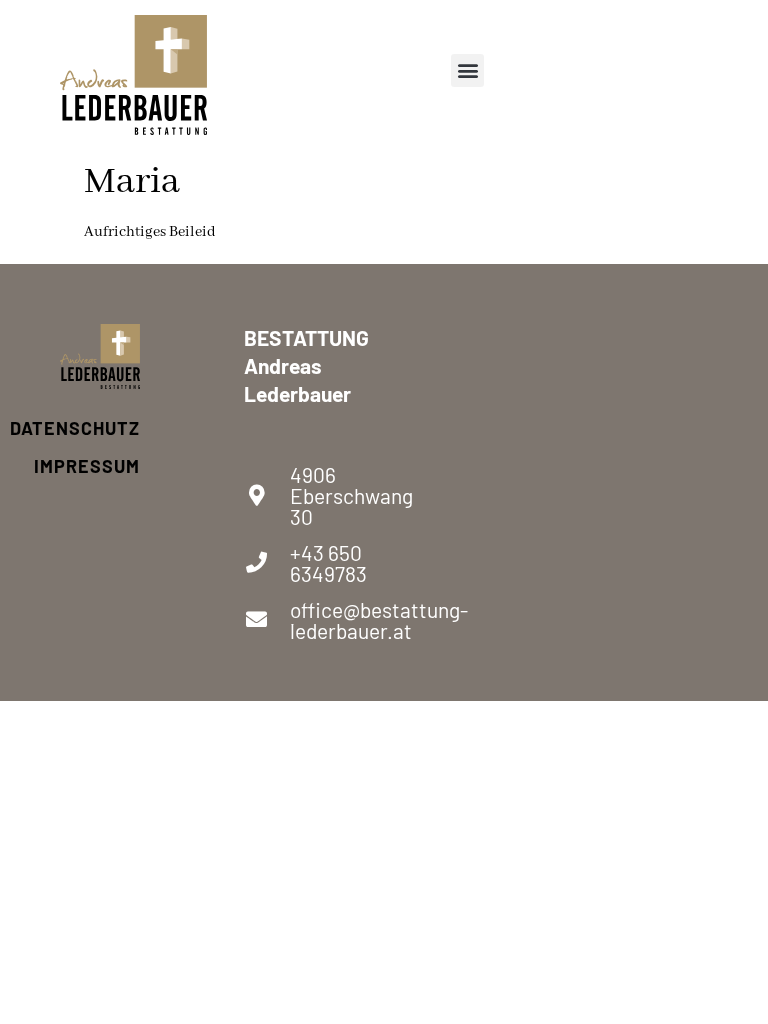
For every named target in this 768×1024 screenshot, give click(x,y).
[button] (467, 70)
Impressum (100, 466)
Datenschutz (100, 428)
